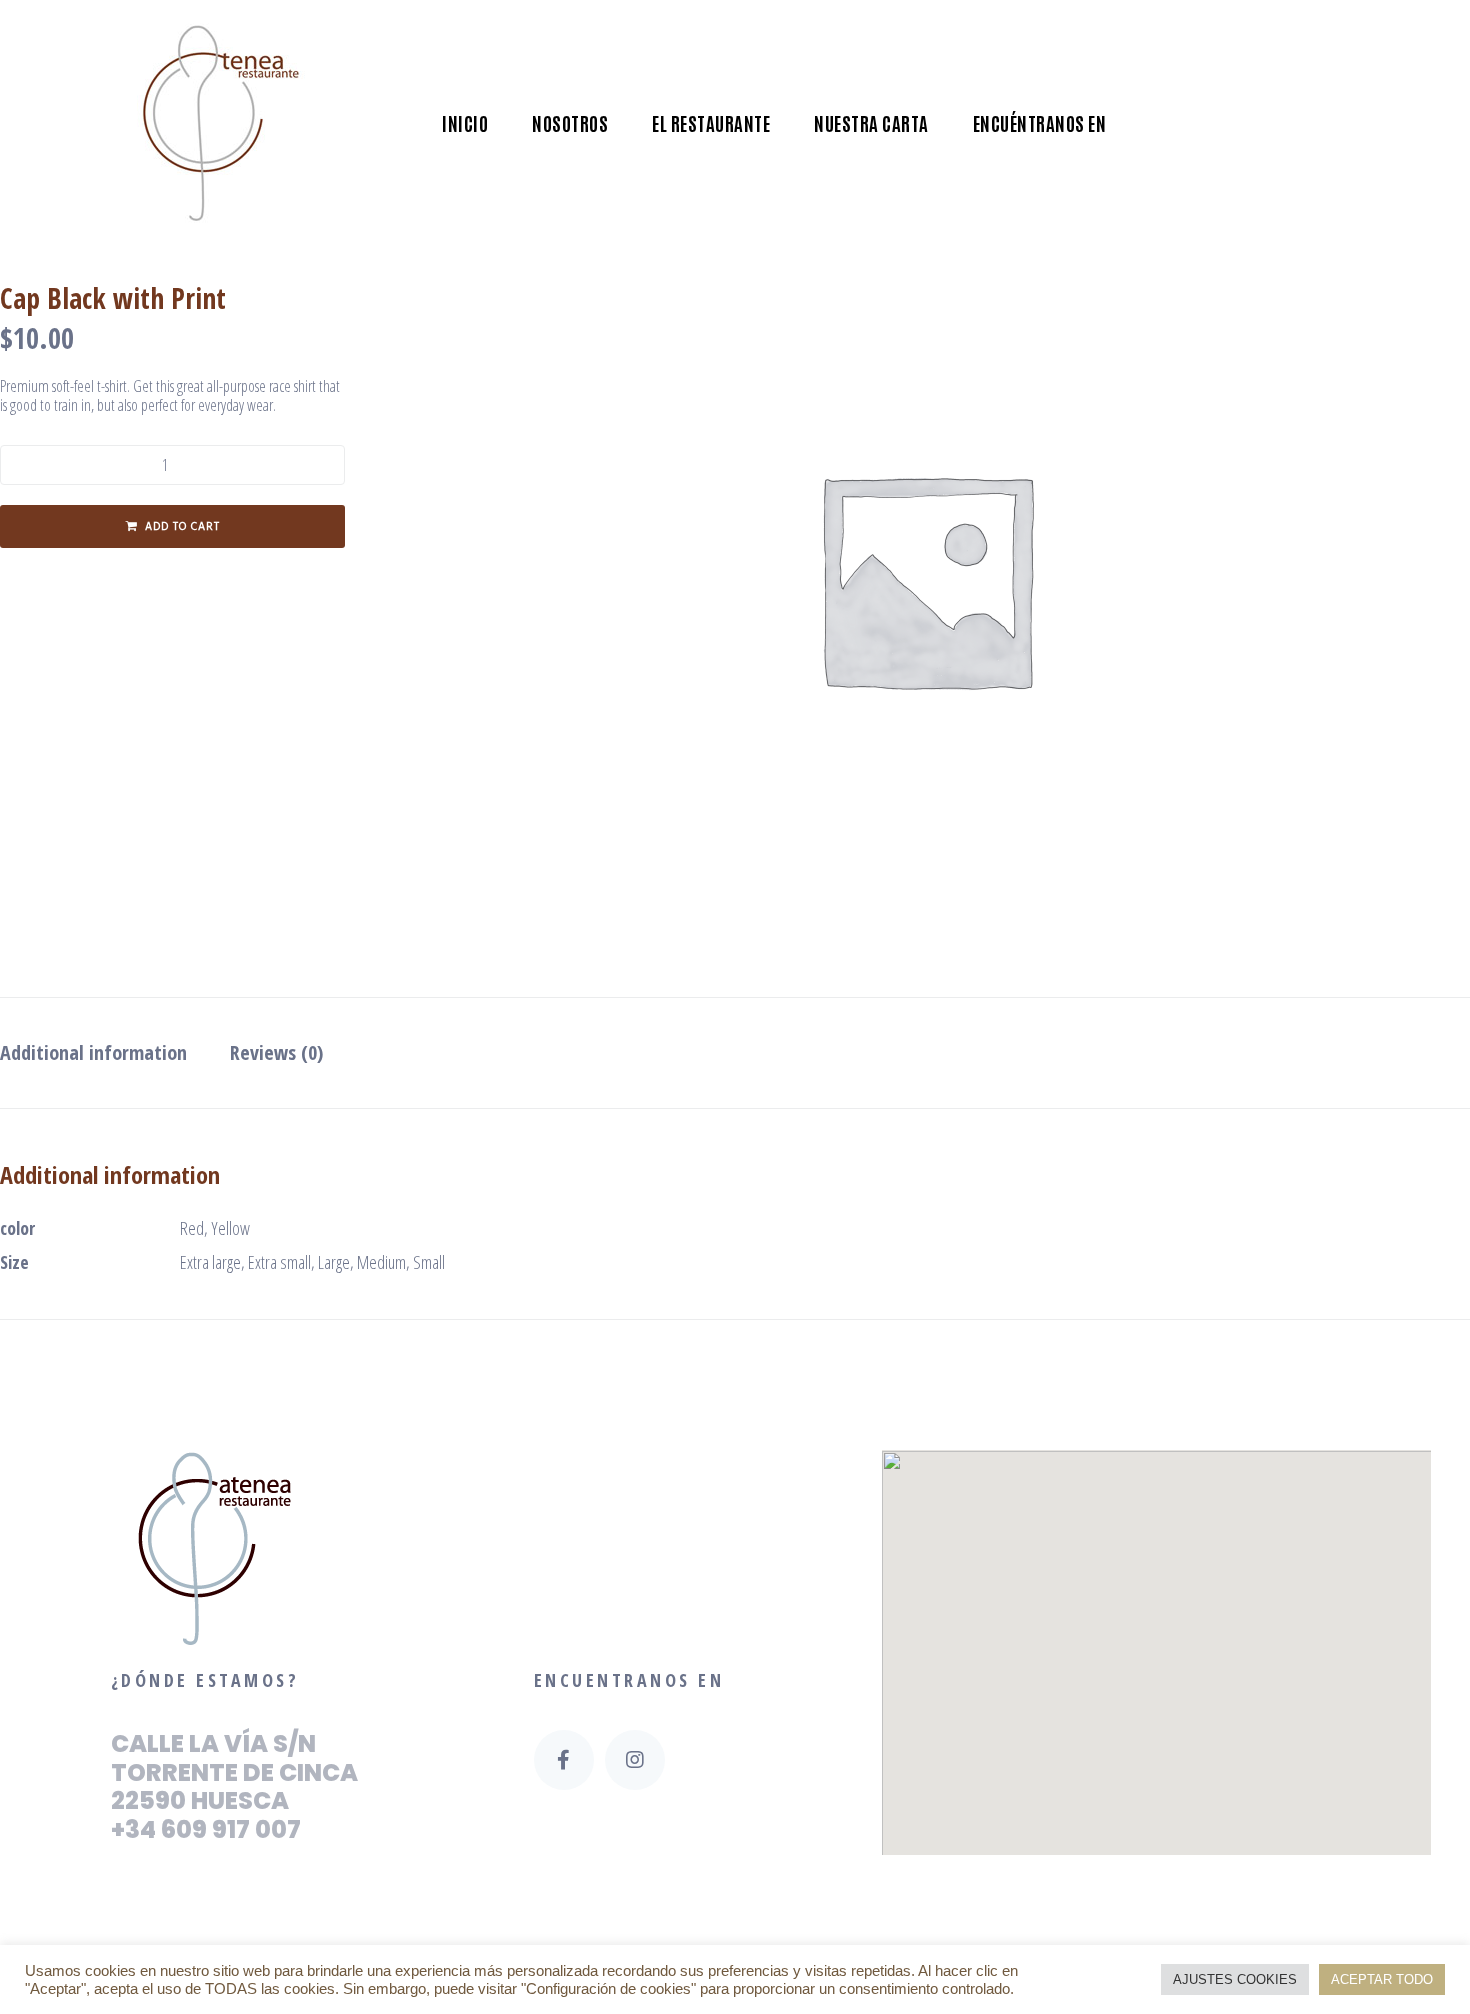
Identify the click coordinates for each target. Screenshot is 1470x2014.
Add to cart (182, 527)
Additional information (93, 1052)
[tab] (103, 1053)
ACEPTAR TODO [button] (1382, 1979)
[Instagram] (635, 1760)
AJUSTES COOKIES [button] (1235, 1979)
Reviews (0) (276, 1052)
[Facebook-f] (564, 1760)
